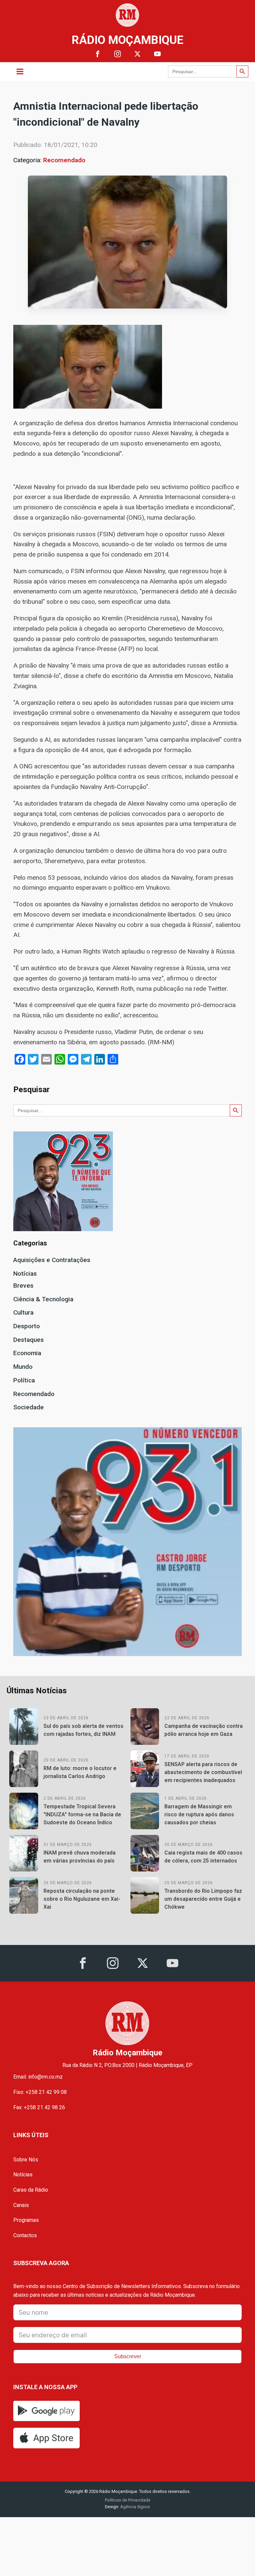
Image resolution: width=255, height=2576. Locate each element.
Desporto (27, 1326)
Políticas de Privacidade (128, 2500)
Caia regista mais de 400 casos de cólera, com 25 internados (203, 1857)
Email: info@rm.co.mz (38, 2077)
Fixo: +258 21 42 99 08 (40, 2092)
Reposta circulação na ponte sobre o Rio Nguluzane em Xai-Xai (82, 1899)
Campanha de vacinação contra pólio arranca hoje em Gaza (204, 1730)
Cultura (23, 1312)
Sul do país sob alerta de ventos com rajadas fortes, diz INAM (84, 1730)
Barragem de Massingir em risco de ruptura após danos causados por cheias (199, 1814)
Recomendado (64, 160)
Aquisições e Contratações (52, 1260)
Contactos (25, 2235)
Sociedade (29, 1407)
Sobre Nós (26, 2160)
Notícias (25, 1274)
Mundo (23, 1367)
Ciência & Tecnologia (43, 1299)
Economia (27, 1353)
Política (24, 1380)
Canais (21, 2205)
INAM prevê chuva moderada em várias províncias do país (80, 1857)
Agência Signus (135, 2507)
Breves (23, 1286)
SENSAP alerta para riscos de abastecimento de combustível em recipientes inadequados (203, 1772)
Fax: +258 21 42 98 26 (39, 2107)
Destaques (29, 1340)
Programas (26, 2220)
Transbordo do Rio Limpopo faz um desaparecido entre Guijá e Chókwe (203, 1899)
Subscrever (128, 2356)
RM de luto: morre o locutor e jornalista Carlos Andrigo (80, 1772)
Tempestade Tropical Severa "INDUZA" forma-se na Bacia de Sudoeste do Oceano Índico (82, 1814)
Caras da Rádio (31, 2190)
